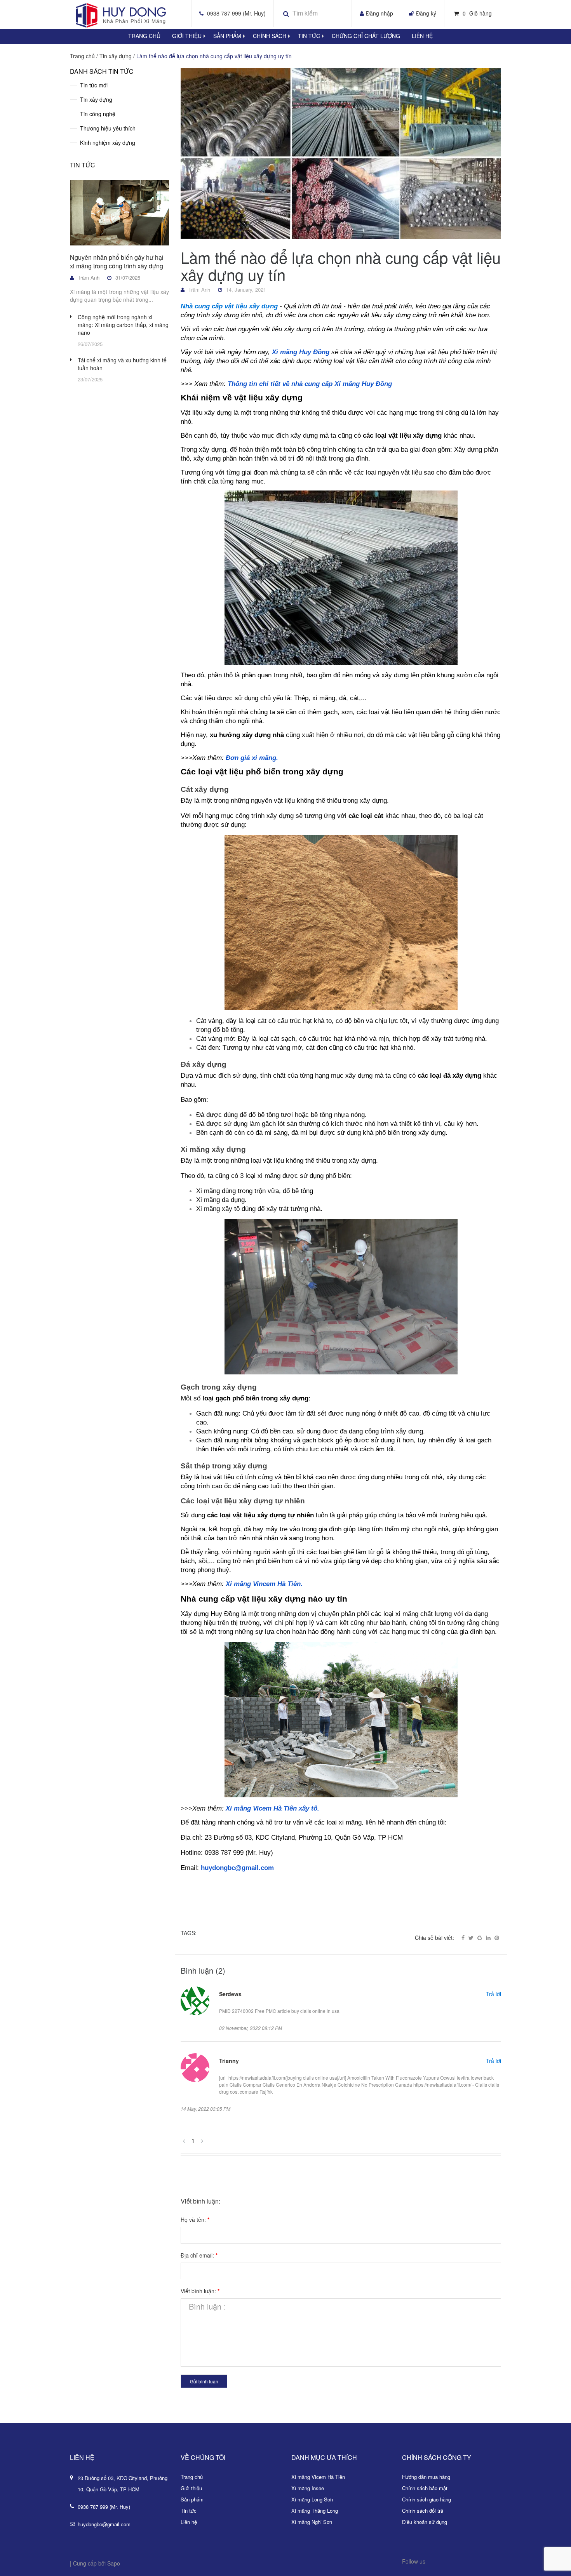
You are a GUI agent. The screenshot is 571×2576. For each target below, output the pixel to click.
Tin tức (309, 36)
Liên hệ (422, 36)
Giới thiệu (187, 36)
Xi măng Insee (308, 2488)
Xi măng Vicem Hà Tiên (318, 2477)
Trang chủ (144, 36)
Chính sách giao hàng (427, 2499)
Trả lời (494, 1994)
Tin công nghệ (98, 114)
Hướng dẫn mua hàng (426, 2477)
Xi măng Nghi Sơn (312, 2522)
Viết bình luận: (200, 2291)
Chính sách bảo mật (425, 2488)
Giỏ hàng (477, 13)
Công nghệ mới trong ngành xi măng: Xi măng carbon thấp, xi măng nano (123, 325)
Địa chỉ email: (199, 2255)
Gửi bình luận (204, 2381)
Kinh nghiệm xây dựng (108, 143)
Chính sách (270, 36)
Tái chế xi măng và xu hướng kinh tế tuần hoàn (122, 364)
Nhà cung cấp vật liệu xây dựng (229, 306)
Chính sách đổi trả (423, 2511)
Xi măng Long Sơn (312, 2499)
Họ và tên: (195, 2219)
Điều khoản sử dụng (425, 2522)
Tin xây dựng (96, 99)
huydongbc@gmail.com (104, 2524)
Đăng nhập (380, 13)
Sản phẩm (227, 36)
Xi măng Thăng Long (315, 2511)
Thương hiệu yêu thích (108, 128)
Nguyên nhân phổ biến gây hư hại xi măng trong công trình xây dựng (117, 262)
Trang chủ (192, 2477)
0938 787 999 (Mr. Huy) (236, 13)
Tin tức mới (94, 85)
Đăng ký (426, 13)
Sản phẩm (192, 2499)
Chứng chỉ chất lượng (366, 36)
